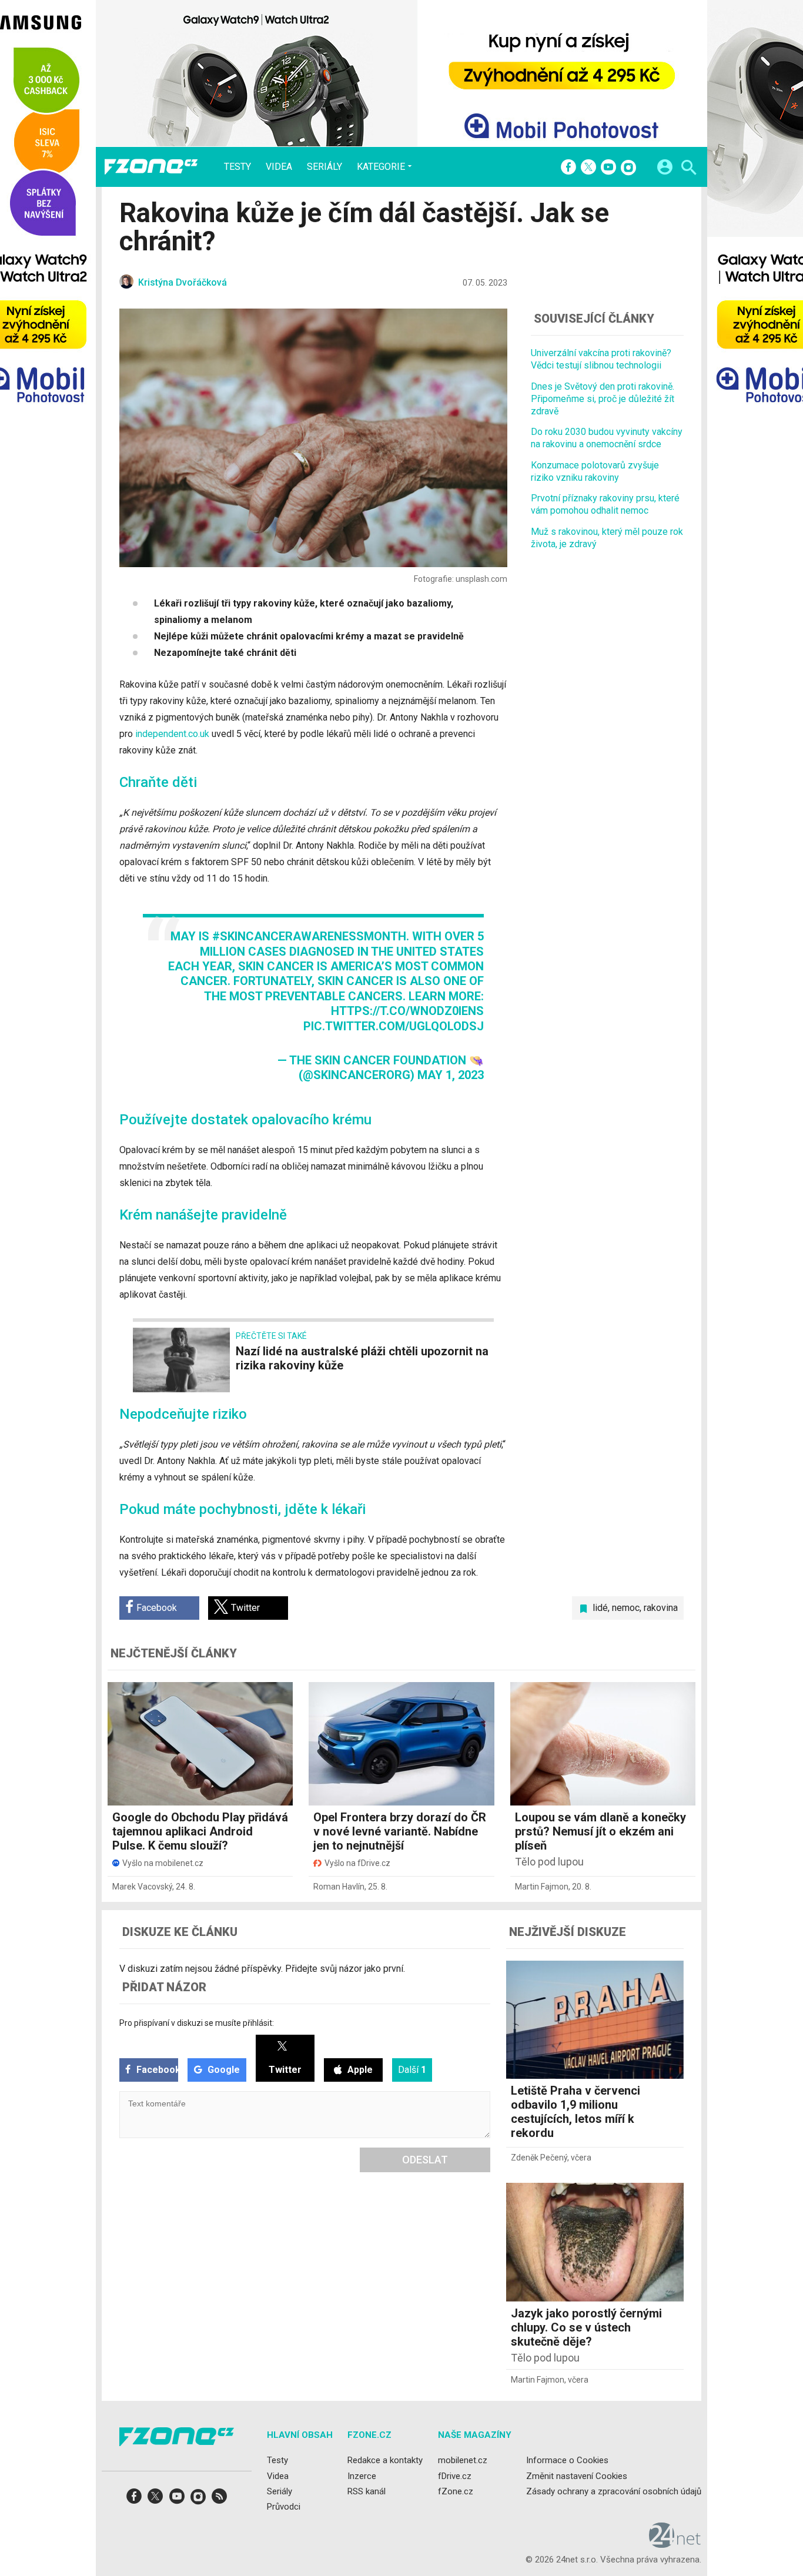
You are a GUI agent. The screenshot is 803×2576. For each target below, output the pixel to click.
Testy (237, 167)
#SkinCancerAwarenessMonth (309, 936)
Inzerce (362, 2475)
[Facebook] (568, 168)
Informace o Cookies (567, 2460)
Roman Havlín (339, 1887)
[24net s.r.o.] (675, 2544)
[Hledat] (689, 169)
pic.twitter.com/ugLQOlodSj (394, 1026)
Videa (279, 167)
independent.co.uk (172, 734)
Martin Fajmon (542, 1887)
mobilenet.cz (463, 2460)
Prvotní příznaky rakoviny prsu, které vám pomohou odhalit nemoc (605, 504)
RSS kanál (367, 2491)
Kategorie (381, 166)
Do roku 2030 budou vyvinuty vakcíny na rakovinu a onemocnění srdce (607, 438)
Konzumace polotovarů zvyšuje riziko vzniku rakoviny (595, 471)
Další (412, 2070)
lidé (600, 1608)
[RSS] (219, 2500)
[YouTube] (608, 168)
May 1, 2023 (451, 1075)
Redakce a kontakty (385, 2460)
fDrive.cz (455, 2475)
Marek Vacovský (142, 1887)
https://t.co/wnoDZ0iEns (407, 1011)
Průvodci (284, 2507)
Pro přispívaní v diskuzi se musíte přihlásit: (197, 2023)
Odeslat (425, 2160)
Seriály (324, 167)
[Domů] (151, 167)
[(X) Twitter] (588, 168)
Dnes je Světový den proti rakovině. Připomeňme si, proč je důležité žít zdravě (603, 398)
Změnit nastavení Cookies (577, 2475)
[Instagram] (628, 168)
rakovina (661, 1608)
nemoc (626, 1608)
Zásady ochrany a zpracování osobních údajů (614, 2491)
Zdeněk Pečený (539, 2158)
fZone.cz (456, 2491)
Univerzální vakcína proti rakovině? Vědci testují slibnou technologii (601, 359)
